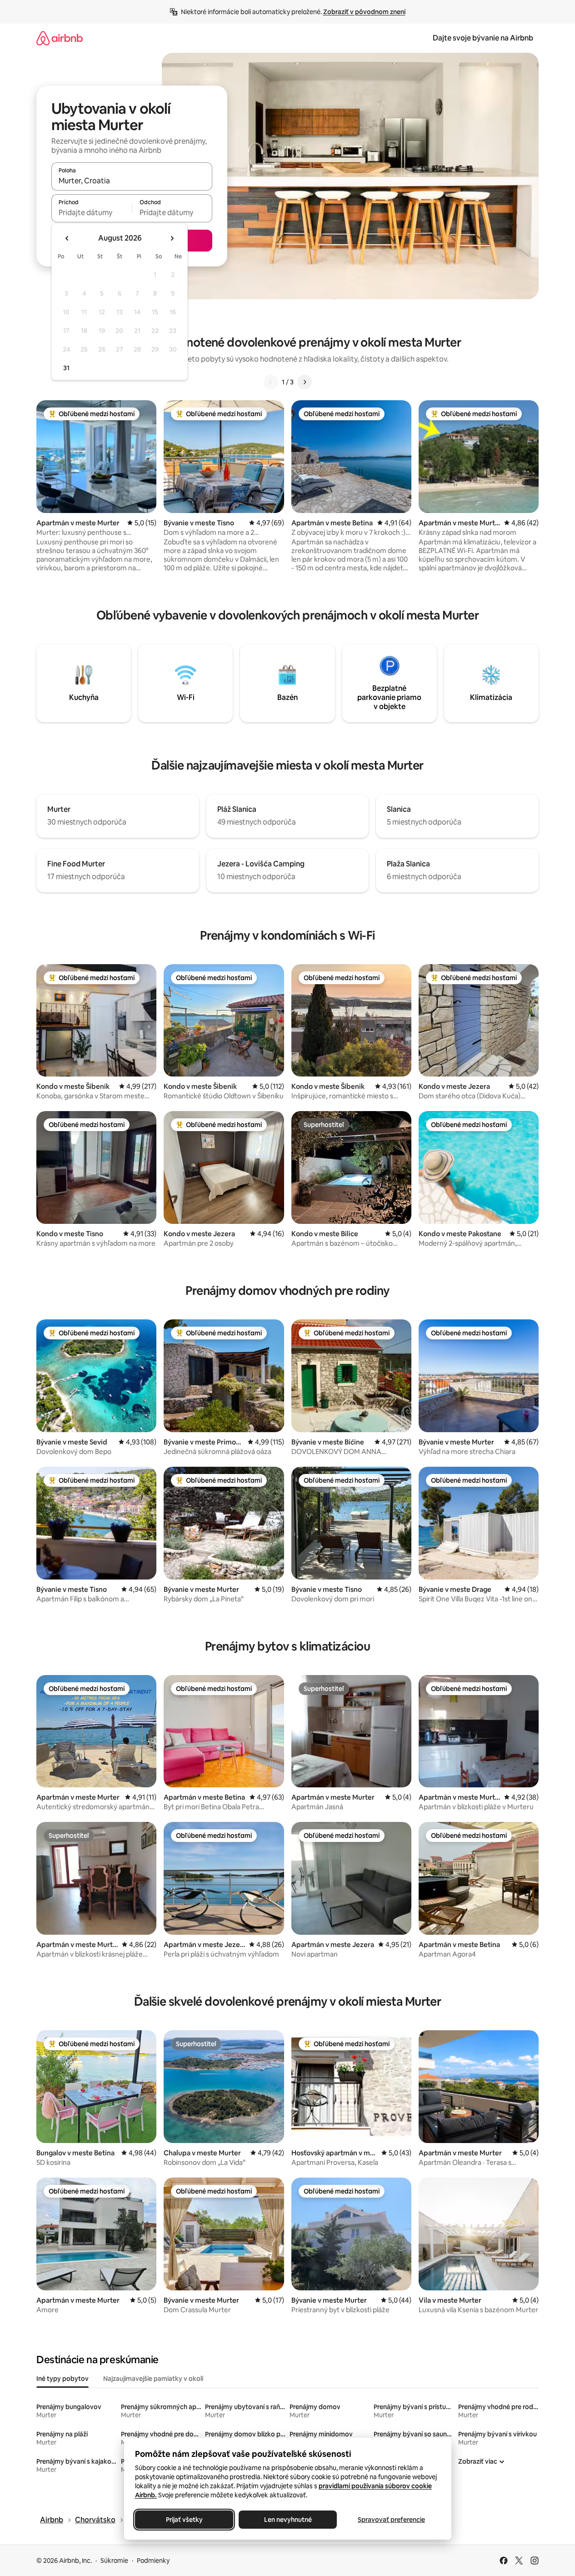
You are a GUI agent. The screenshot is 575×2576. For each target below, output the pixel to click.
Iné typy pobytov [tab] (62, 2379)
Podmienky (153, 2561)
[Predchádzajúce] (271, 382)
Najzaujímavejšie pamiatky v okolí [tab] (153, 2379)
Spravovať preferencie (391, 2520)
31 (66, 368)
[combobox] (132, 181)
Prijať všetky (184, 2520)
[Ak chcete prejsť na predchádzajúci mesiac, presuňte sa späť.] (67, 238)
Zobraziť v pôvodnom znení (364, 12)
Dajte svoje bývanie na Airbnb (483, 38)
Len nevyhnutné (287, 2520)
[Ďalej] (305, 382)
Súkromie (114, 2561)
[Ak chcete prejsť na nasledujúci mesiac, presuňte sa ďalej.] (172, 238)
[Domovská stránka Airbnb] (60, 38)
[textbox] (92, 212)
